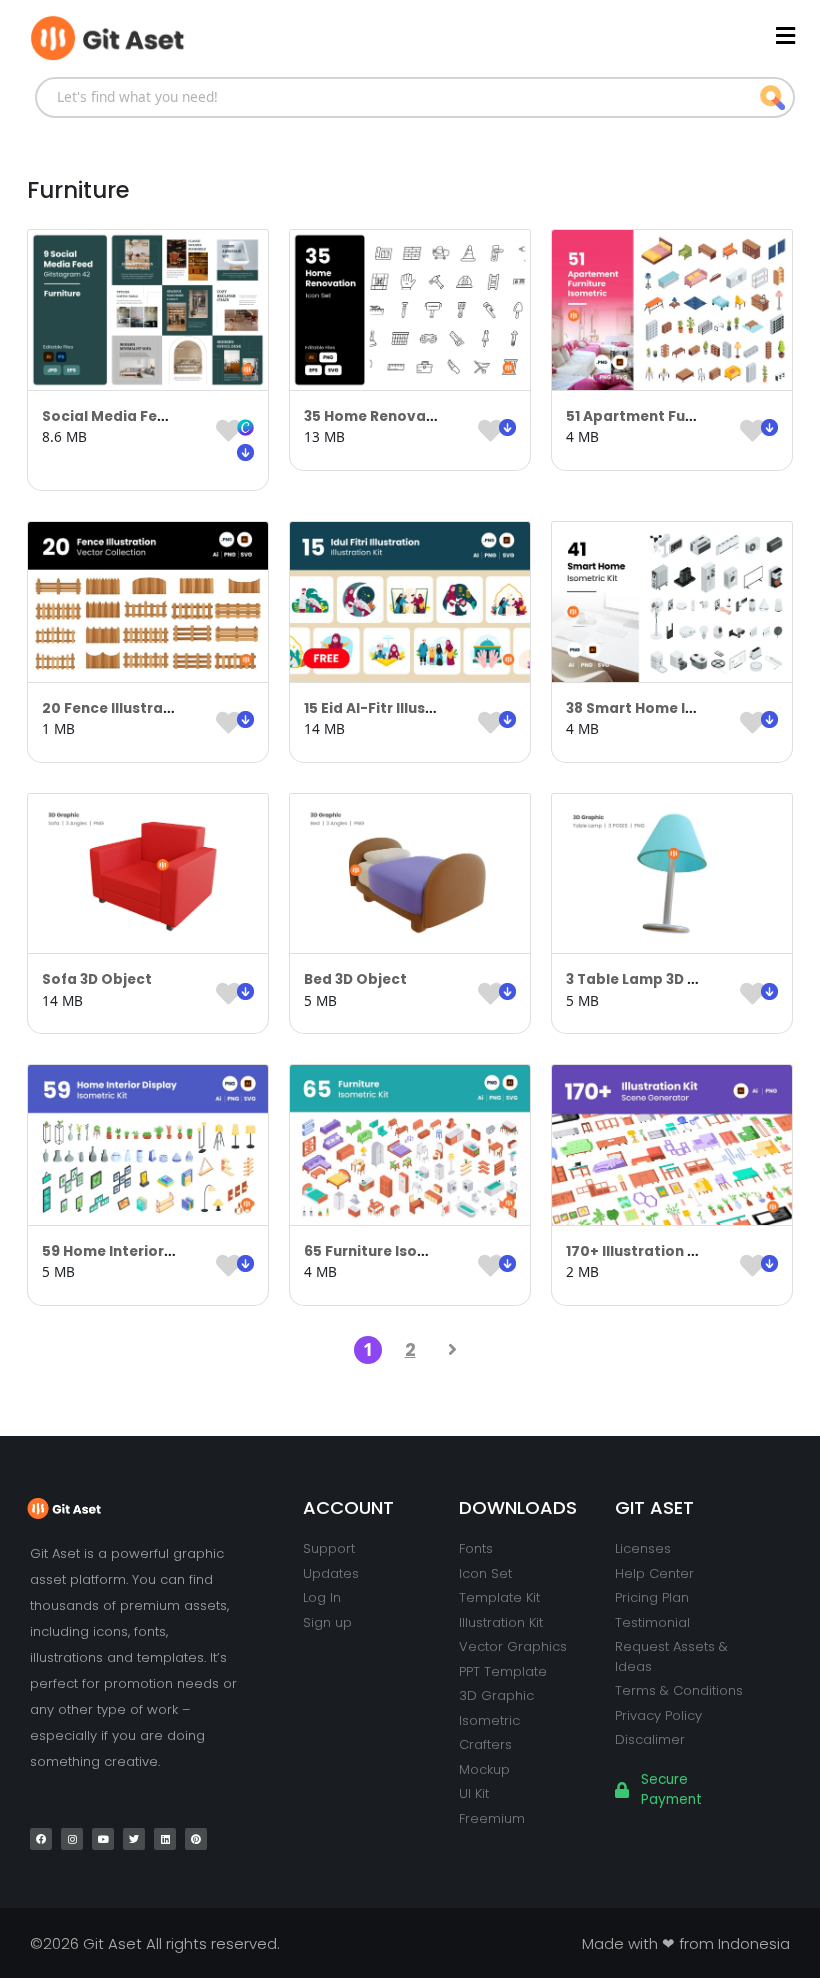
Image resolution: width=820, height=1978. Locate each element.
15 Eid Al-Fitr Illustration (391, 708)
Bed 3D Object (355, 979)
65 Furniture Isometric (385, 1251)
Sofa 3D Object (97, 979)
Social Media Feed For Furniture (157, 416)
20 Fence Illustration (117, 708)
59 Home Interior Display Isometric (169, 1251)
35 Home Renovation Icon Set (411, 416)
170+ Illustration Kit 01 (646, 1251)
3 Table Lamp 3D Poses (648, 979)
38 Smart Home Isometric (659, 708)
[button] (507, 35)
